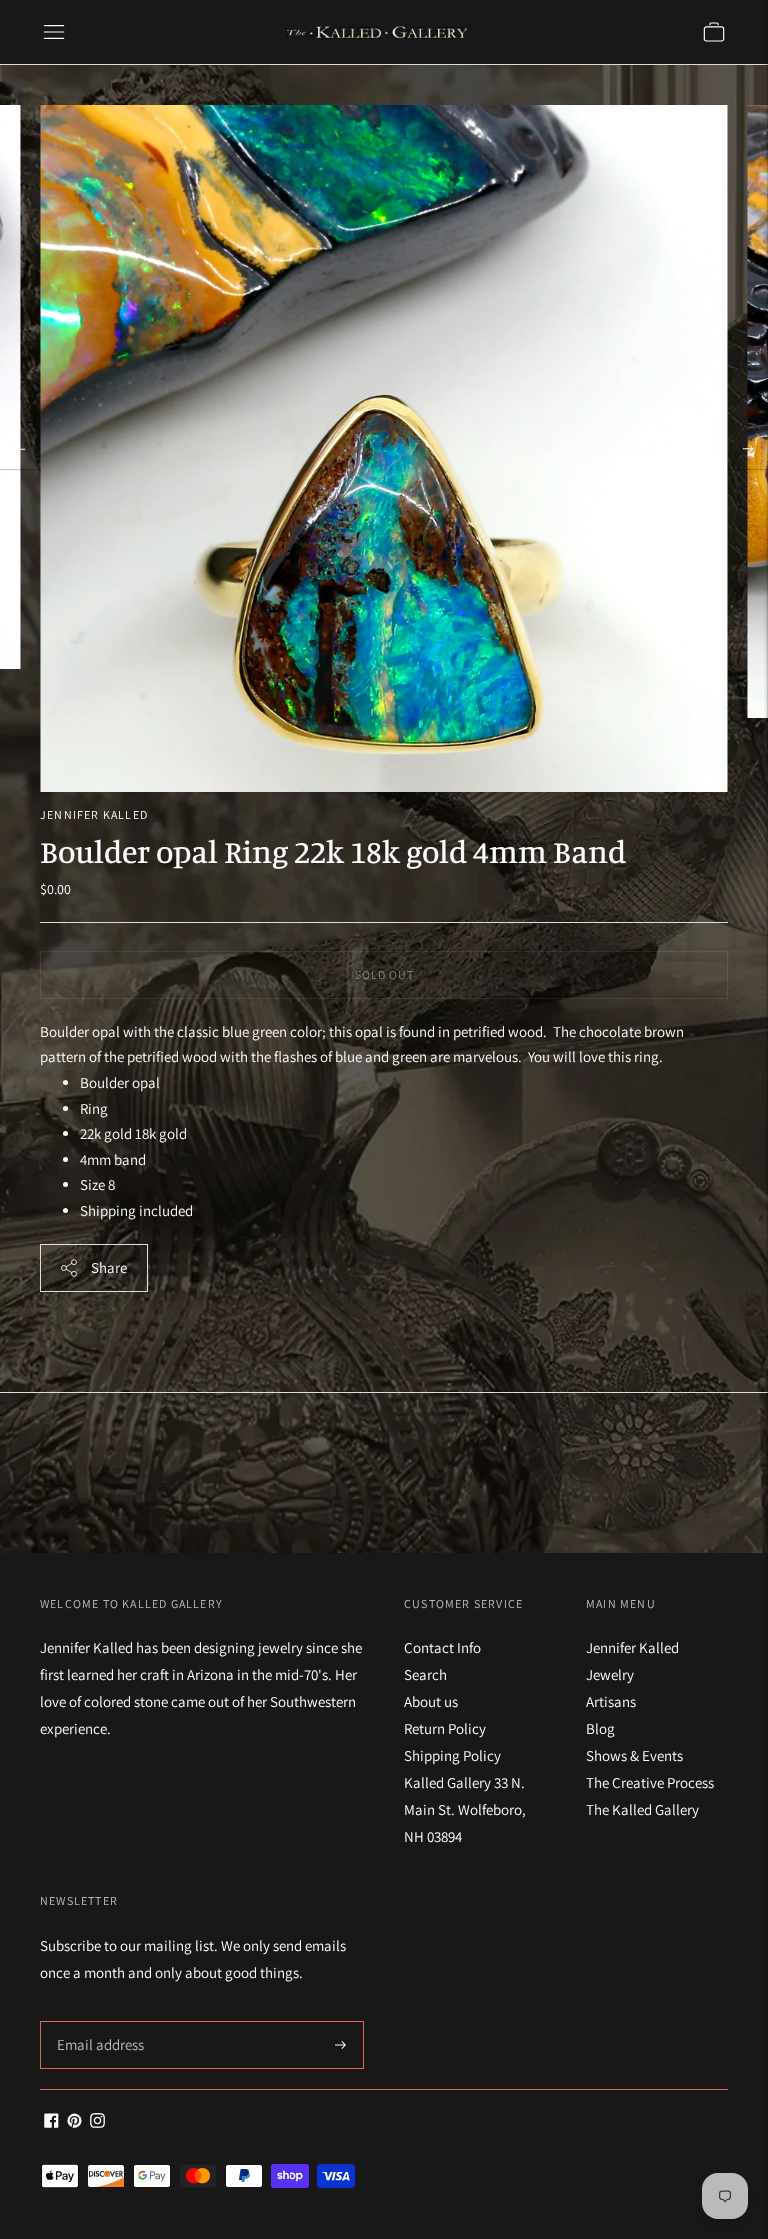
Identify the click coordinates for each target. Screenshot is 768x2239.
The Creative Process (650, 1782)
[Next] (748, 449)
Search (425, 1674)
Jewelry (610, 1674)
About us (431, 1701)
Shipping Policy (452, 1755)
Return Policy (445, 1728)
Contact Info (442, 1647)
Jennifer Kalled (94, 814)
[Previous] (20, 449)
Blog (600, 1728)
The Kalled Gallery (642, 1809)
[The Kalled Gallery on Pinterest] (74, 2122)
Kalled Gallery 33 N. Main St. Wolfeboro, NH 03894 (465, 1809)
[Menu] (54, 32)
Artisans (611, 1701)
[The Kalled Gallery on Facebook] (51, 2122)
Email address (97, 2021)
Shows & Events (634, 1755)
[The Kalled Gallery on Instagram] (97, 2122)
